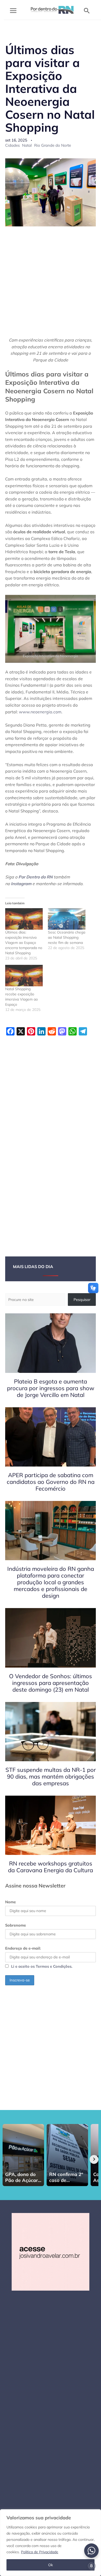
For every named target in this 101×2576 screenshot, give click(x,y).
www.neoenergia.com (40, 712)
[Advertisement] (51, 285)
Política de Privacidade (40, 2552)
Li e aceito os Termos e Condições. (42, 1966)
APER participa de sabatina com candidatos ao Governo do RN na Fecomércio (51, 1482)
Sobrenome (16, 1925)
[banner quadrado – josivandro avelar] (51, 2251)
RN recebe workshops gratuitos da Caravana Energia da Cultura (51, 1867)
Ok (51, 2565)
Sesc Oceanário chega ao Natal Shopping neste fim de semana (67, 937)
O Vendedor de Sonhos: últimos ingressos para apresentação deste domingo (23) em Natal (51, 1683)
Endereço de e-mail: (23, 1948)
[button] (87, 11)
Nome (10, 1902)
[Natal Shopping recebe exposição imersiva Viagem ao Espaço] (24, 976)
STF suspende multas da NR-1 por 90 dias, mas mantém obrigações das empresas (51, 1776)
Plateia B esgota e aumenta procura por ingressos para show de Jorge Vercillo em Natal (51, 1388)
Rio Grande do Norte (53, 145)
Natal (27, 145)
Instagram (21, 884)
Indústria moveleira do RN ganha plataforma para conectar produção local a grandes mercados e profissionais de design (51, 1582)
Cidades (12, 145)
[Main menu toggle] (13, 11)
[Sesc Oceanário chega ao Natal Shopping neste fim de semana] (67, 919)
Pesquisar (82, 1300)
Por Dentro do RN (35, 877)
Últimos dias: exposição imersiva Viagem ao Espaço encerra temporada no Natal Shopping (24, 943)
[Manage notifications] (91, 2566)
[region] (51, 2543)
